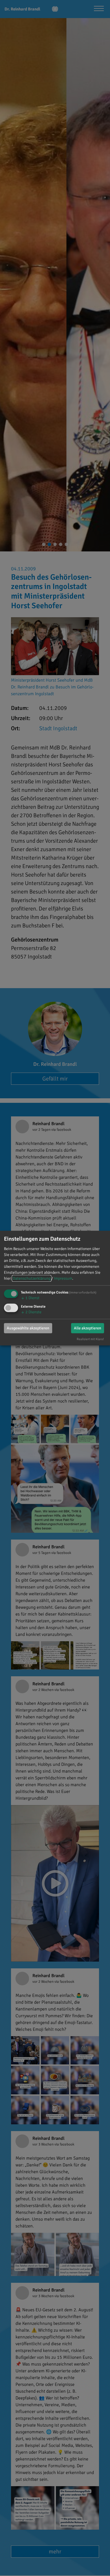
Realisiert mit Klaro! (90, 1339)
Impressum (63, 1278)
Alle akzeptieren (88, 1328)
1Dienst (30, 1298)
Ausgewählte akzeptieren (28, 1328)
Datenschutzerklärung (32, 1278)
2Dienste (31, 1312)
